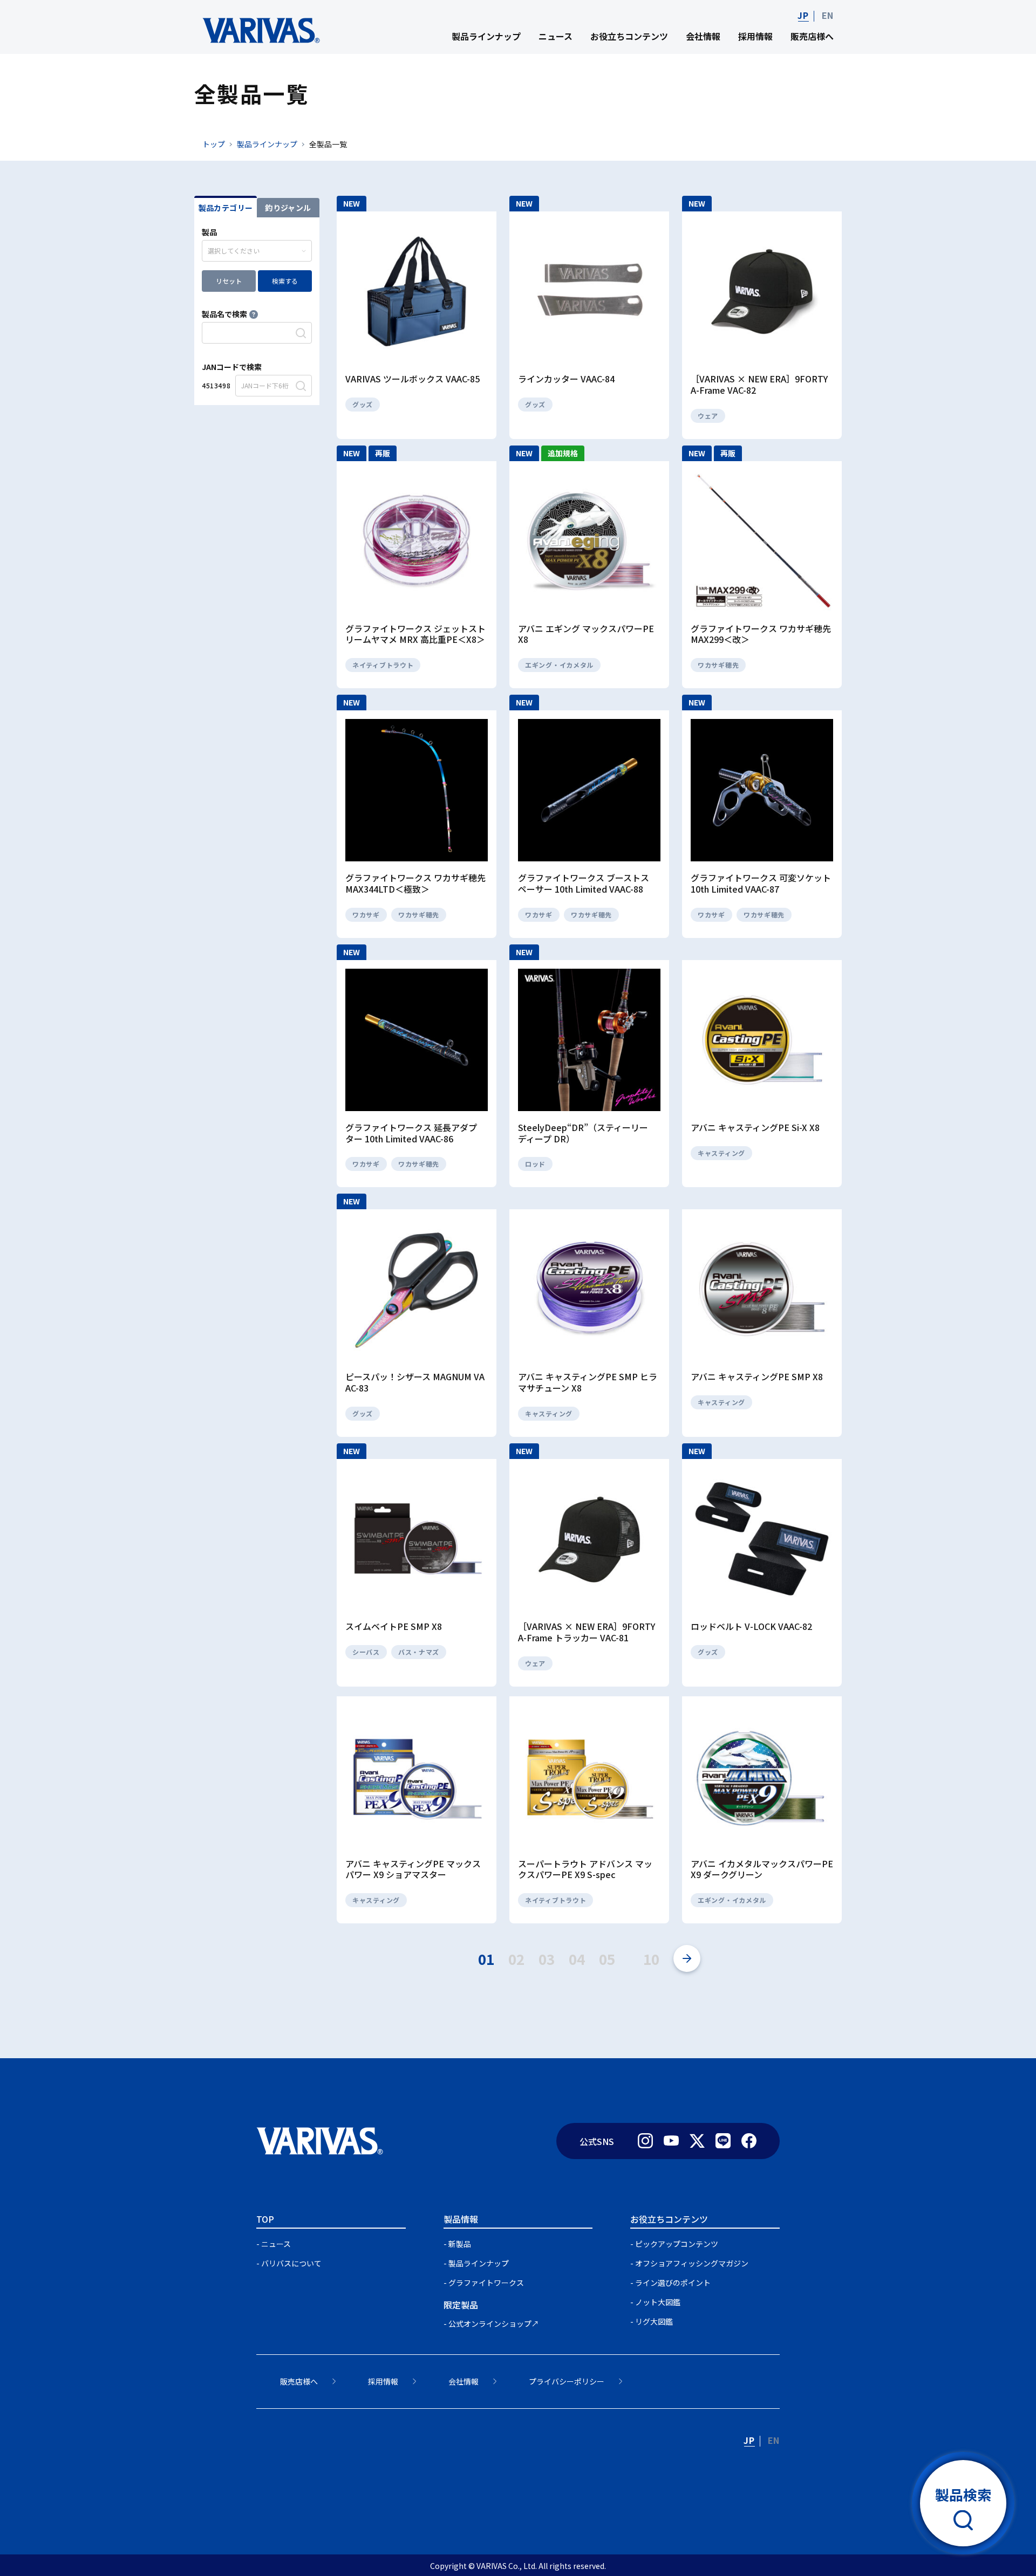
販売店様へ (812, 36)
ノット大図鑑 (658, 2302)
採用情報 (755, 36)
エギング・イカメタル (559, 665)
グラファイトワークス (486, 2283)
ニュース (556, 36)
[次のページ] (687, 1958)
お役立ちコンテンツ (629, 36)
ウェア (708, 416)
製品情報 (461, 2219)
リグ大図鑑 (654, 2321)
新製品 (460, 2244)
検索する (285, 281)
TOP (265, 2219)
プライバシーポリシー (567, 2381)
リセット (229, 281)
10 (651, 1959)
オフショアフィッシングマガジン (692, 2263)
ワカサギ (366, 914)
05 (607, 1959)
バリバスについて (291, 2263)
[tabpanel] (257, 311)
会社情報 (703, 36)
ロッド (535, 1164)
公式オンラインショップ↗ (494, 2324)
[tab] (226, 207)
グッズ (363, 404)
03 (547, 1959)
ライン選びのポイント (673, 2283)
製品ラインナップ (486, 36)
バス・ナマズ (419, 1652)
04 (577, 1959)
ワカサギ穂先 (718, 665)
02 (516, 1959)
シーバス (366, 1652)
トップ (214, 144)
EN (828, 15)
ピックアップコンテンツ (677, 2244)
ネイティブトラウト (383, 665)
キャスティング (721, 1153)
